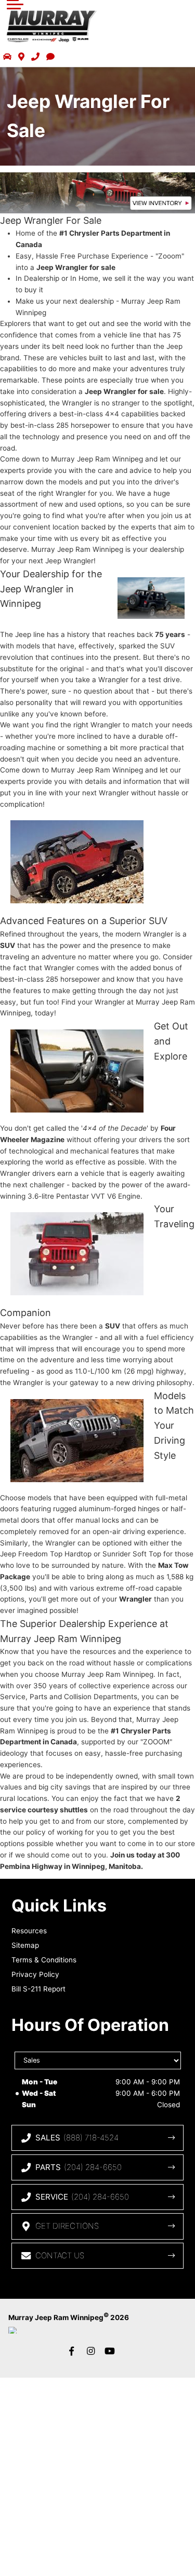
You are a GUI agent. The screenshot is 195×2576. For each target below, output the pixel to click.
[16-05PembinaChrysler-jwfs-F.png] (97, 193)
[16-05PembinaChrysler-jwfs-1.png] (151, 598)
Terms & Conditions (44, 1960)
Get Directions (67, 2226)
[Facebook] (72, 2351)
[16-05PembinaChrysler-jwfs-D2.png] (77, 1071)
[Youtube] (110, 2351)
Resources (29, 1931)
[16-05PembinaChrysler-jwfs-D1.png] (77, 862)
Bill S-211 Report (38, 1989)
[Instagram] (91, 2351)
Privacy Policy (35, 1974)
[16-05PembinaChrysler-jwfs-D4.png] (77, 1441)
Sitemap (25, 1945)
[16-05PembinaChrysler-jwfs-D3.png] (77, 1254)
